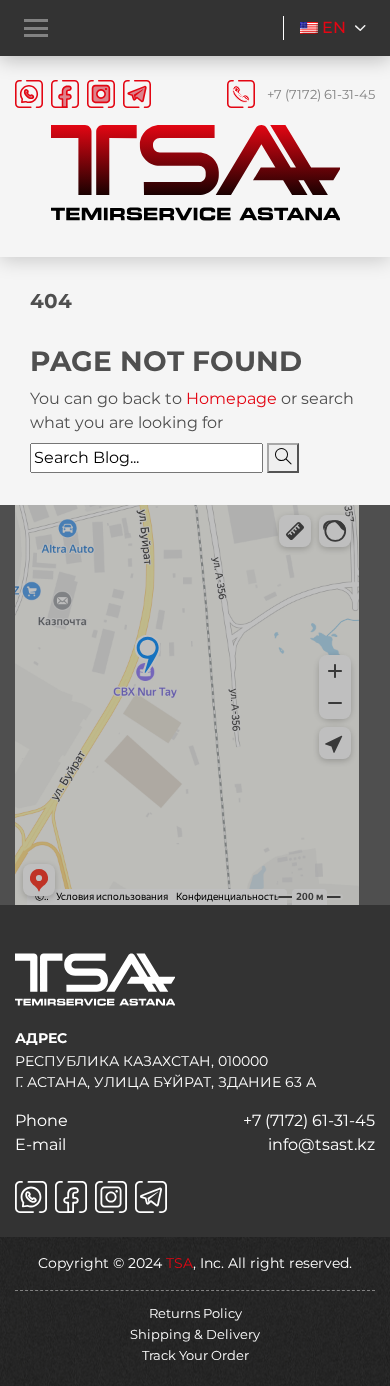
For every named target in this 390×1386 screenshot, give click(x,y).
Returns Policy (195, 1313)
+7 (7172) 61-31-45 (321, 94)
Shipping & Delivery (195, 1334)
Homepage (233, 398)
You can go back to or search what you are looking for (192, 410)
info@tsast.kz (321, 1144)
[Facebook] (65, 94)
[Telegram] (137, 94)
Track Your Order (195, 1355)
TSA (179, 1263)
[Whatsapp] (29, 94)
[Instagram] (101, 94)
